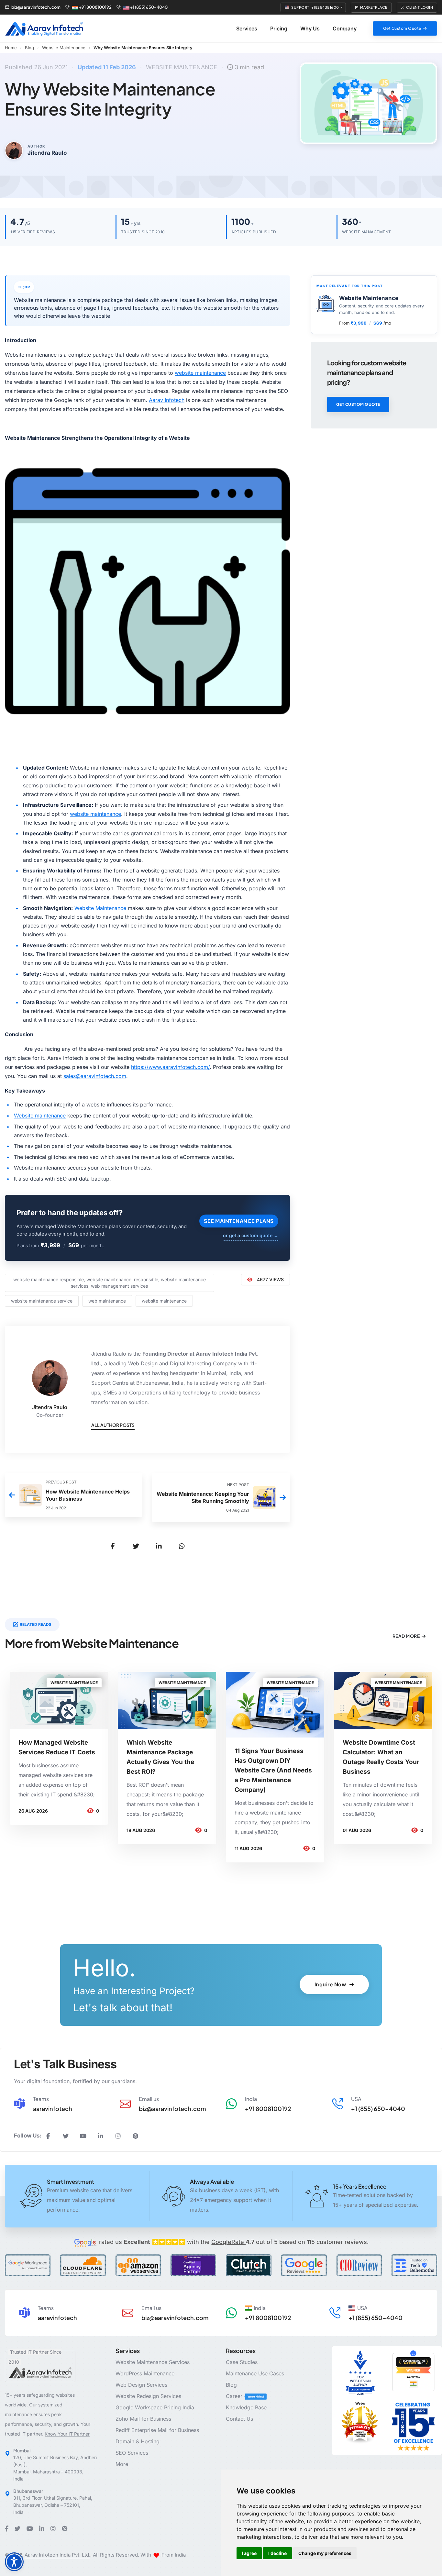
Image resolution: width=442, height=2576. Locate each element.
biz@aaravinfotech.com (36, 7)
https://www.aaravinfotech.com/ (170, 1067)
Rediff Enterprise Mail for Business (157, 2430)
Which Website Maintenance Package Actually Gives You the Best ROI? (160, 1757)
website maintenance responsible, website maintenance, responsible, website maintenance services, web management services (110, 1283)
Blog (29, 48)
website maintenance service (42, 1301)
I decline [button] (277, 2553)
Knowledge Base (246, 2407)
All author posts (113, 1425)
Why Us (310, 28)
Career (235, 2396)
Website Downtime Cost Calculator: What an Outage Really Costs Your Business (381, 1757)
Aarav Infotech (167, 400)
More (122, 2464)
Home (11, 48)
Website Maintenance (64, 48)
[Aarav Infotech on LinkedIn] (101, 2136)
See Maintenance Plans (239, 1221)
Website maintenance (40, 1116)
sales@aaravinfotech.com (95, 1076)
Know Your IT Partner (67, 2434)
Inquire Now (331, 1984)
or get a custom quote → (251, 1235)
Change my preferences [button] (325, 2553)
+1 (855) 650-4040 (149, 7)
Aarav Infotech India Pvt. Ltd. (57, 2555)
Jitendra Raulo (50, 1407)
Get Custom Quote (358, 404)
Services (247, 28)
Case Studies (242, 2362)
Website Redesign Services (148, 2396)
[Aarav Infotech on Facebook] (48, 2136)
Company (345, 28)
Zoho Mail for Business (143, 2419)
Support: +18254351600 (315, 7)
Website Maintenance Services (153, 2362)
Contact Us (239, 2419)
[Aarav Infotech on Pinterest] (136, 2136)
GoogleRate (233, 2242)
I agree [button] (249, 2553)
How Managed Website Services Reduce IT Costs (57, 1747)
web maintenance (107, 1301)
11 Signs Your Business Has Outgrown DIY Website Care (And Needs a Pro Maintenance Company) (273, 1770)
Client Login (420, 7)
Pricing (279, 28)
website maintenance (200, 373)
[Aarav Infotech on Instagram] (118, 2136)
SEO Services (132, 2453)
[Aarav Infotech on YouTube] (83, 2136)
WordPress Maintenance (145, 2373)
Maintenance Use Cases (255, 2373)
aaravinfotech (53, 2109)
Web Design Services (141, 2385)
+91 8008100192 (95, 7)
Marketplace (374, 7)
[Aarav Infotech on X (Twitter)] (66, 2136)
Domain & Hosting (138, 2441)
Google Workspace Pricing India (155, 2407)
